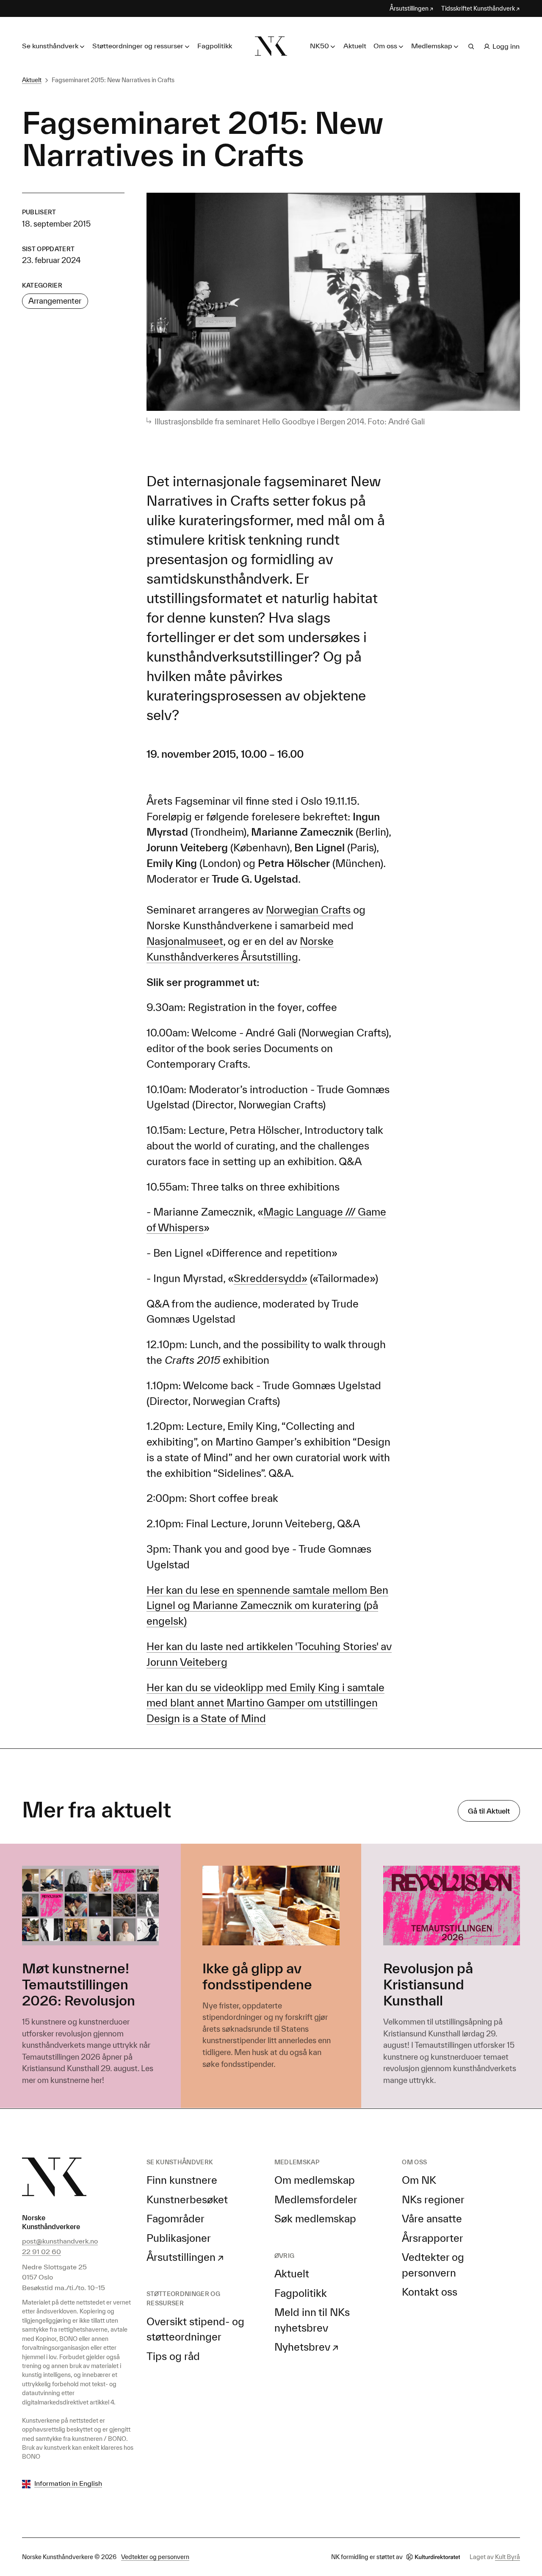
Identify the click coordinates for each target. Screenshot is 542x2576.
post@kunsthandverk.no (60, 2241)
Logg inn (506, 46)
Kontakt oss (430, 2292)
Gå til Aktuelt (489, 1811)
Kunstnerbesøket (187, 2199)
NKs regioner (433, 2199)
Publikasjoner (179, 2238)
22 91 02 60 (41, 2252)
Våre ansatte (432, 2219)
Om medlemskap (315, 2180)
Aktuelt (355, 46)
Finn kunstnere (182, 2180)
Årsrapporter (433, 2238)
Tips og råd (173, 2356)
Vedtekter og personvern (155, 2557)
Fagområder (176, 2219)
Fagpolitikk (215, 46)
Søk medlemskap (315, 2219)
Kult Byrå (507, 2557)
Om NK (419, 2180)
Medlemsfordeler (316, 2199)
